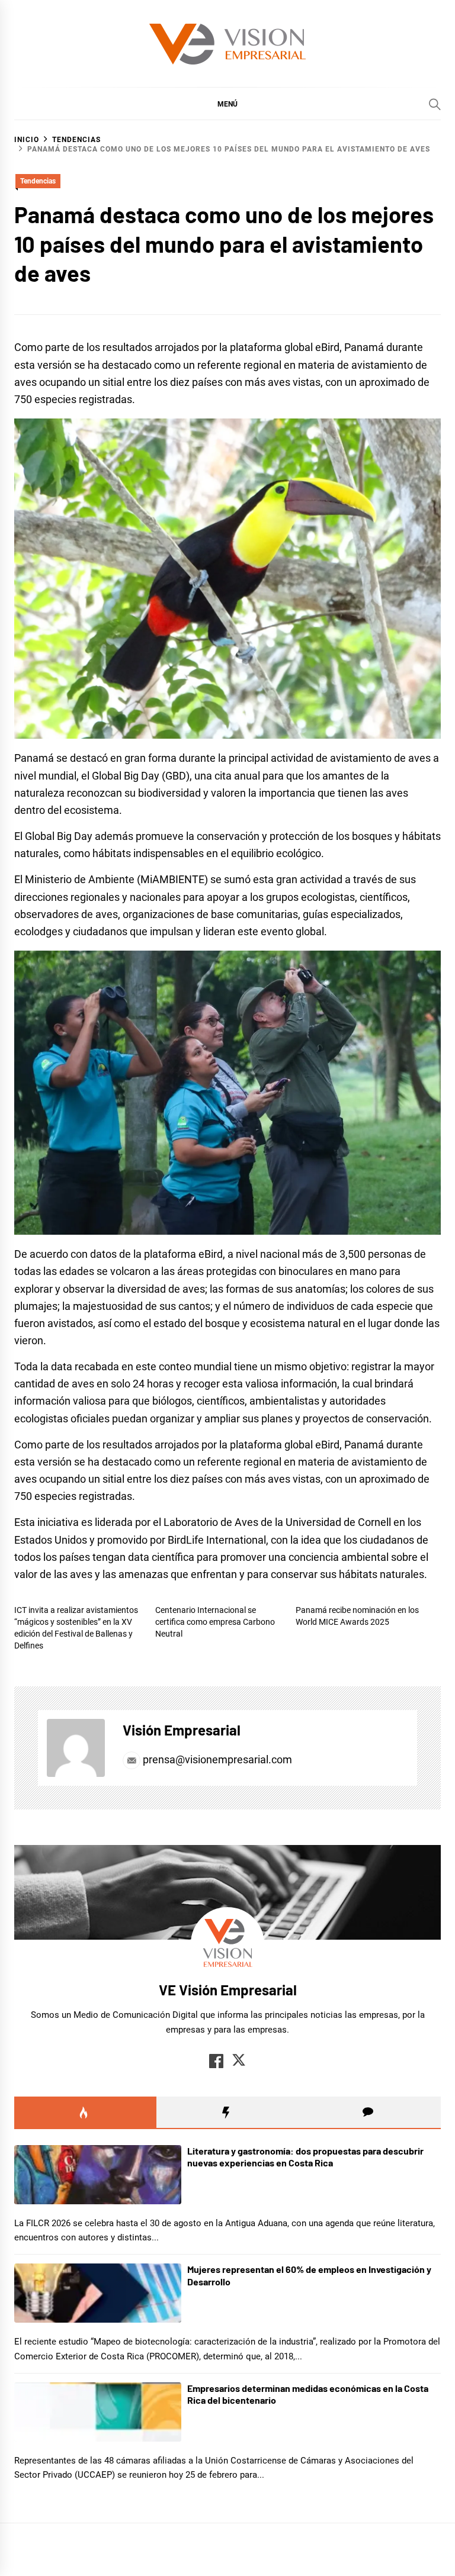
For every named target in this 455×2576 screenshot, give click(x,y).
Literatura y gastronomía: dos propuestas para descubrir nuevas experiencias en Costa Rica (305, 2157)
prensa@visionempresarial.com (216, 1759)
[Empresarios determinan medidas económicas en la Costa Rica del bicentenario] (98, 2412)
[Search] (435, 104)
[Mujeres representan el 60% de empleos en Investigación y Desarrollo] (98, 2293)
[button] (227, 104)
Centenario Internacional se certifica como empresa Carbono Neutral (215, 1622)
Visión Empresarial (182, 1730)
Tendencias (38, 181)
